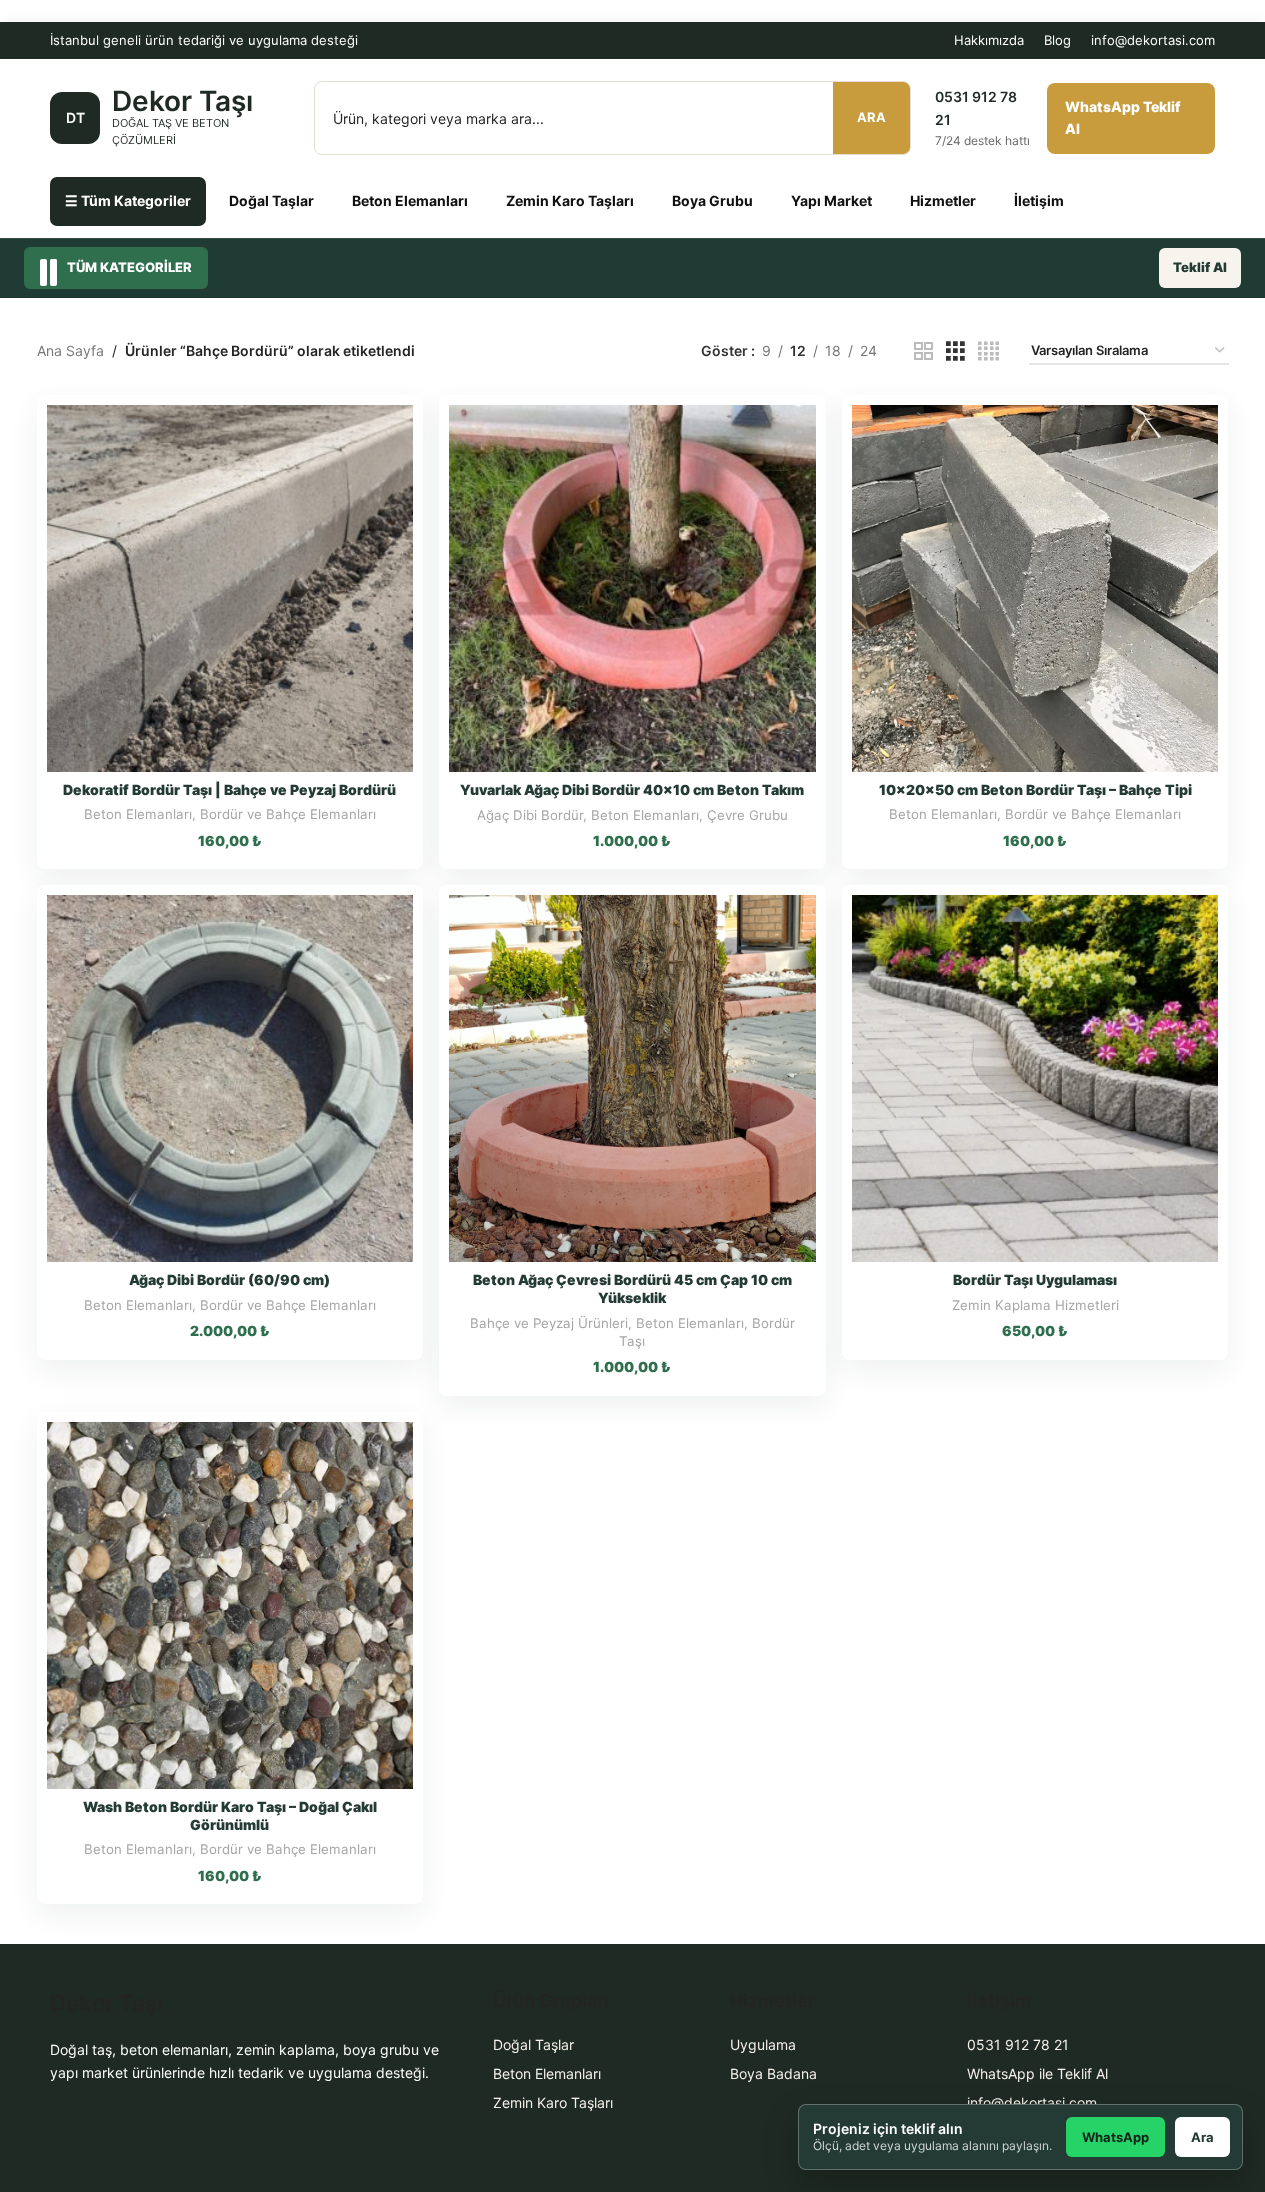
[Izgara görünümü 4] (988, 351)
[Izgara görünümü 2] (923, 351)
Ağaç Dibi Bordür (530, 815)
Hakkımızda (989, 40)
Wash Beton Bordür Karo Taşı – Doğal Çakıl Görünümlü (230, 1815)
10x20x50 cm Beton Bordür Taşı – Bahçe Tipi (1035, 789)
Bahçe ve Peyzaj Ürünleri (549, 1323)
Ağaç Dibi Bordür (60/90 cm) (229, 1279)
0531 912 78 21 (1018, 2044)
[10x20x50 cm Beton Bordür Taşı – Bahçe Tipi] (1035, 588)
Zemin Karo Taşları (570, 200)
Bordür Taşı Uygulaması (1035, 1279)
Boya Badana (773, 2073)
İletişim (1039, 200)
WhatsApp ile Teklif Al (1037, 2073)
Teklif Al (1200, 267)
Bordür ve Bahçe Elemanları (288, 814)
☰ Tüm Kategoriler (128, 200)
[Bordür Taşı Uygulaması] (1035, 1078)
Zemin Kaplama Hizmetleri (1035, 1305)
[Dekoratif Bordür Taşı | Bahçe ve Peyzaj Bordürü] (230, 588)
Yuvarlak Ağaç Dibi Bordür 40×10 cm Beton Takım (632, 789)
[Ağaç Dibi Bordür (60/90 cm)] (230, 1078)
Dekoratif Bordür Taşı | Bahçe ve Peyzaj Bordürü (229, 789)
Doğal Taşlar (271, 200)
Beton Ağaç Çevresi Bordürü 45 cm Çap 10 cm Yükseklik (632, 1288)
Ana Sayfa (70, 350)
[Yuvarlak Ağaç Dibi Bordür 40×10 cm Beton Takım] (632, 588)
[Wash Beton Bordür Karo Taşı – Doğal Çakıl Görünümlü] (230, 1605)
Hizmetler (943, 200)
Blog (1057, 40)
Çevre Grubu (747, 815)
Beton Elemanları (410, 200)
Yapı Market (831, 200)
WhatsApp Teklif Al (1123, 117)
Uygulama (763, 2044)
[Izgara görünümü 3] (955, 351)
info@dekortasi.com (1153, 40)
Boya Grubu (712, 200)
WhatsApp (1115, 2137)
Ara (871, 117)
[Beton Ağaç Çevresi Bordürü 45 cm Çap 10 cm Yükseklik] (632, 1078)
